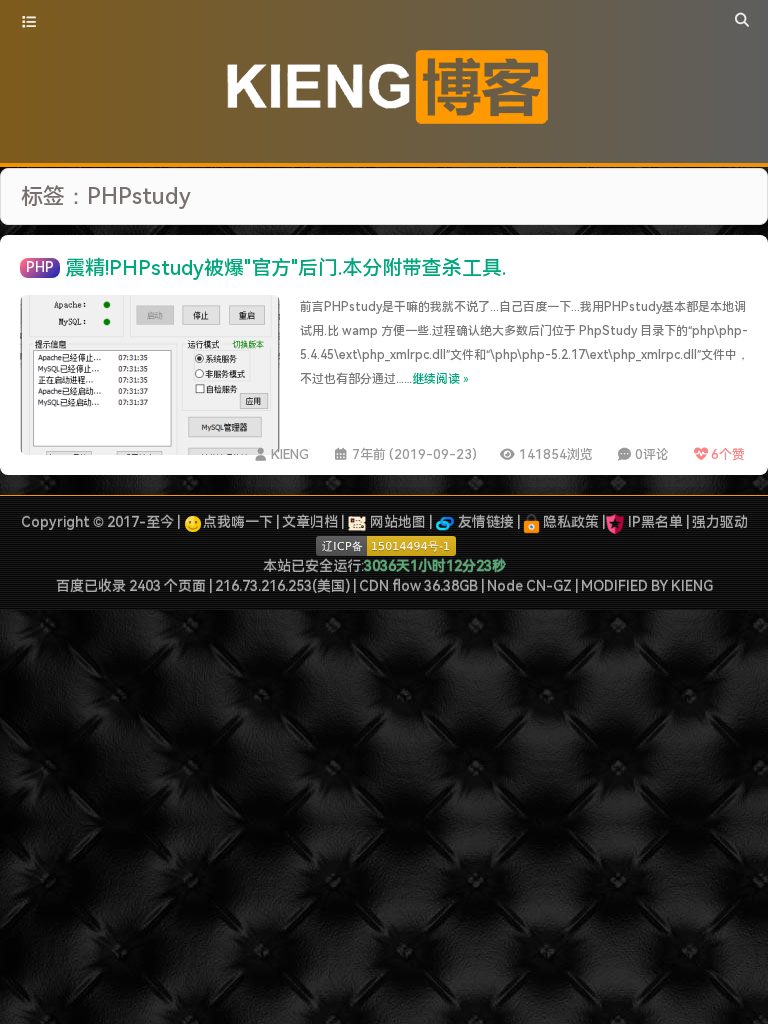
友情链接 (484, 522)
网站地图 (396, 522)
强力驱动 (720, 522)
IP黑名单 (655, 522)
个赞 (728, 454)
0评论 (652, 454)
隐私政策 (569, 522)
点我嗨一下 (238, 522)
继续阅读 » (440, 379)
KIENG (290, 454)
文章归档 (310, 522)
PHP (40, 267)
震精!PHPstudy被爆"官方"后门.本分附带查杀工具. (285, 268)
